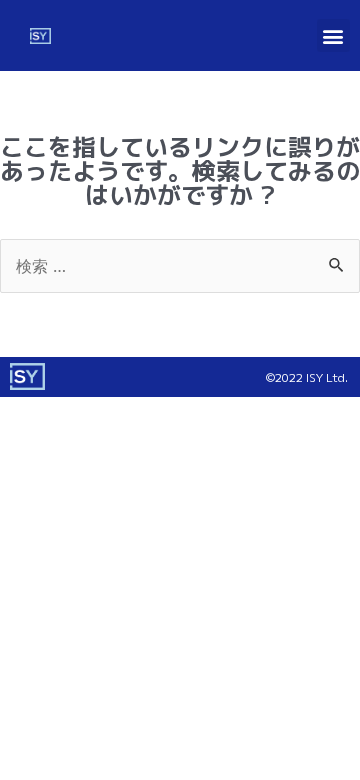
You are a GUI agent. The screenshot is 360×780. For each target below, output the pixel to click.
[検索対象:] (180, 265)
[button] (333, 35)
